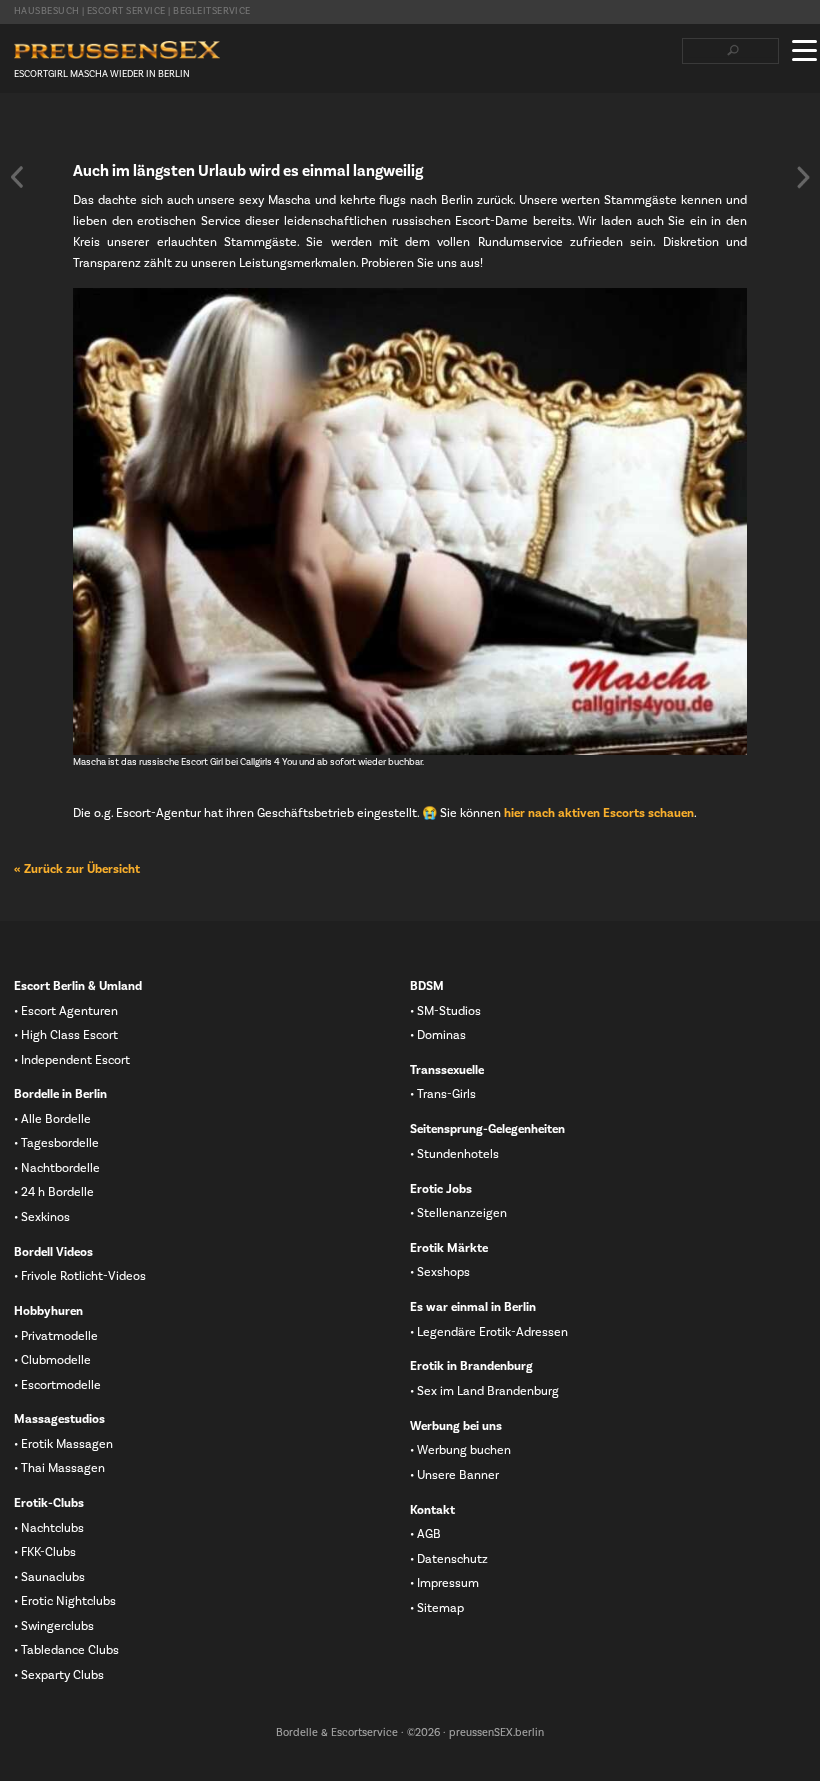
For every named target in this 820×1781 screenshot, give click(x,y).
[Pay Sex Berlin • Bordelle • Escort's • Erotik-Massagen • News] (117, 50)
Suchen (732, 51)
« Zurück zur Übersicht (77, 869)
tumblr (119, 131)
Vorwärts (803, 177)
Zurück (17, 177)
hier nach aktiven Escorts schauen (599, 813)
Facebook (23, 131)
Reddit (151, 131)
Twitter (55, 131)
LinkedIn (87, 131)
